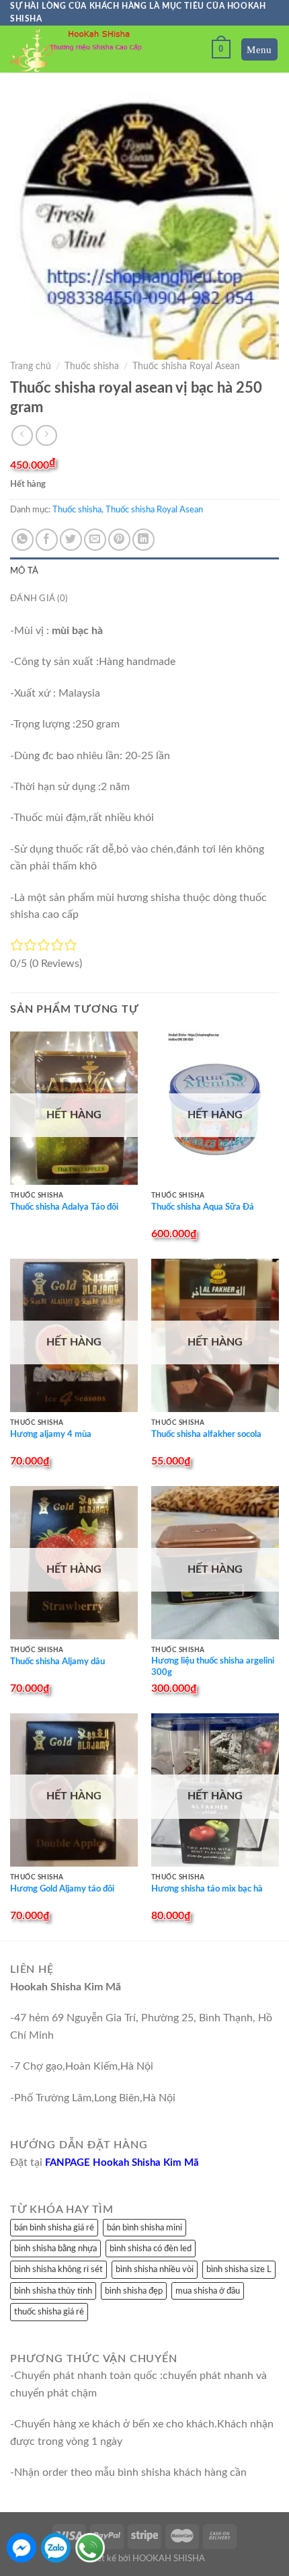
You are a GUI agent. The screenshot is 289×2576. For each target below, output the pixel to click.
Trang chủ (31, 366)
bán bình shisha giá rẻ (54, 2228)
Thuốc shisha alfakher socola (206, 1435)
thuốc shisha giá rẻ (49, 2312)
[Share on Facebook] (47, 540)
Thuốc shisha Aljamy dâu (57, 1662)
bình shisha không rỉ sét (58, 2269)
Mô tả (24, 571)
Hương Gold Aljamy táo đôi (62, 1889)
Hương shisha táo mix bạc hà (207, 1889)
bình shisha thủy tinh (53, 2291)
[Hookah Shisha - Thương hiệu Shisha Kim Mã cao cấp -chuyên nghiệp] (77, 49)
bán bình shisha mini (144, 2228)
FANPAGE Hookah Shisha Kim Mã (122, 2163)
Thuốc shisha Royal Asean (186, 366)
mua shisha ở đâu (208, 2291)
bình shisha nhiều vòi (155, 2269)
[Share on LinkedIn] (143, 540)
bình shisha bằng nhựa (55, 2249)
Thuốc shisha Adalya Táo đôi (64, 1207)
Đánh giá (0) (39, 598)
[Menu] (260, 49)
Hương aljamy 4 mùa (51, 1435)
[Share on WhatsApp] (23, 540)
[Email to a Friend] (95, 540)
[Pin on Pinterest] (119, 540)
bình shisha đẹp (134, 2291)
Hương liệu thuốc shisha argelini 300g (213, 1667)
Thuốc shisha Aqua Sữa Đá (203, 1207)
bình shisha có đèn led (151, 2249)
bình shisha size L (239, 2269)
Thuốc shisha (92, 366)
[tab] (144, 571)
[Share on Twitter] (71, 540)
